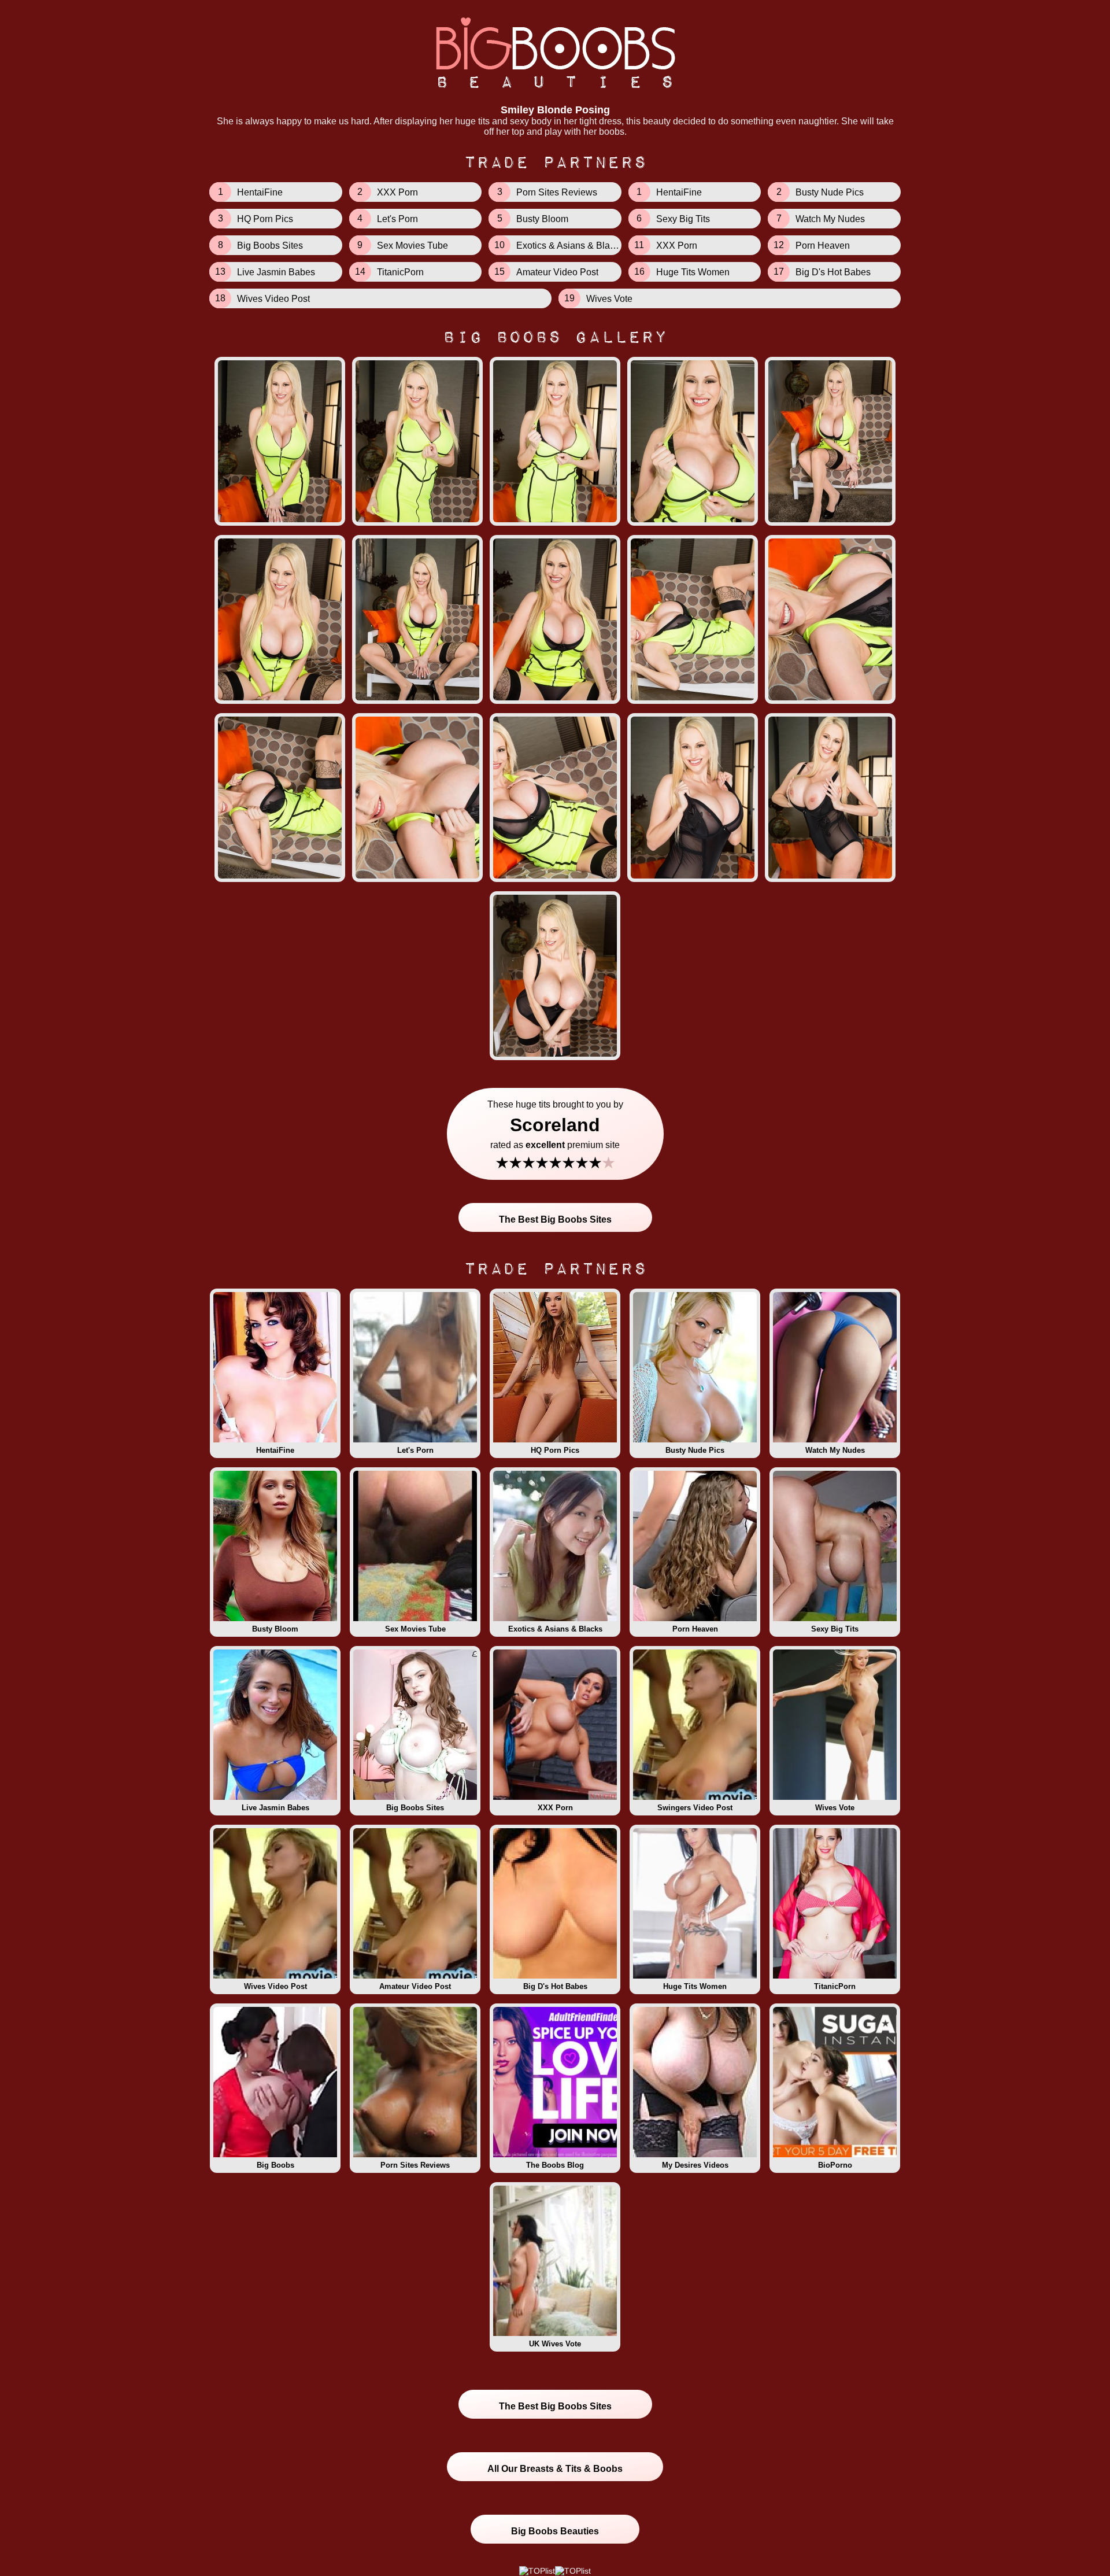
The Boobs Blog (555, 2165)
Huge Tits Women (695, 1986)
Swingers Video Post (695, 1808)
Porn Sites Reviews (415, 2165)
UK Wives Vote (555, 2344)
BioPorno (835, 2165)
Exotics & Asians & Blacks (555, 1629)
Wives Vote (835, 1808)
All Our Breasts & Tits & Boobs (555, 2469)
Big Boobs (275, 2165)
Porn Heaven (695, 1629)
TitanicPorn (835, 1986)
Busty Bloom (275, 1629)
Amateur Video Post (415, 1986)
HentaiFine (275, 1450)
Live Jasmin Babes (275, 1808)
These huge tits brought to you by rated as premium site (555, 1136)
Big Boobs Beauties (555, 2531)
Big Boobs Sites (415, 1808)
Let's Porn (415, 1450)
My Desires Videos (695, 2165)
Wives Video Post (275, 1986)
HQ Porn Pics (555, 1450)
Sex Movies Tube (415, 1629)
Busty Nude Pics (695, 1450)
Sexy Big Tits (835, 1629)
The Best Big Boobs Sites (555, 1219)
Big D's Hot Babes (555, 1986)
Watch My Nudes (835, 1450)
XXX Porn (555, 1808)
